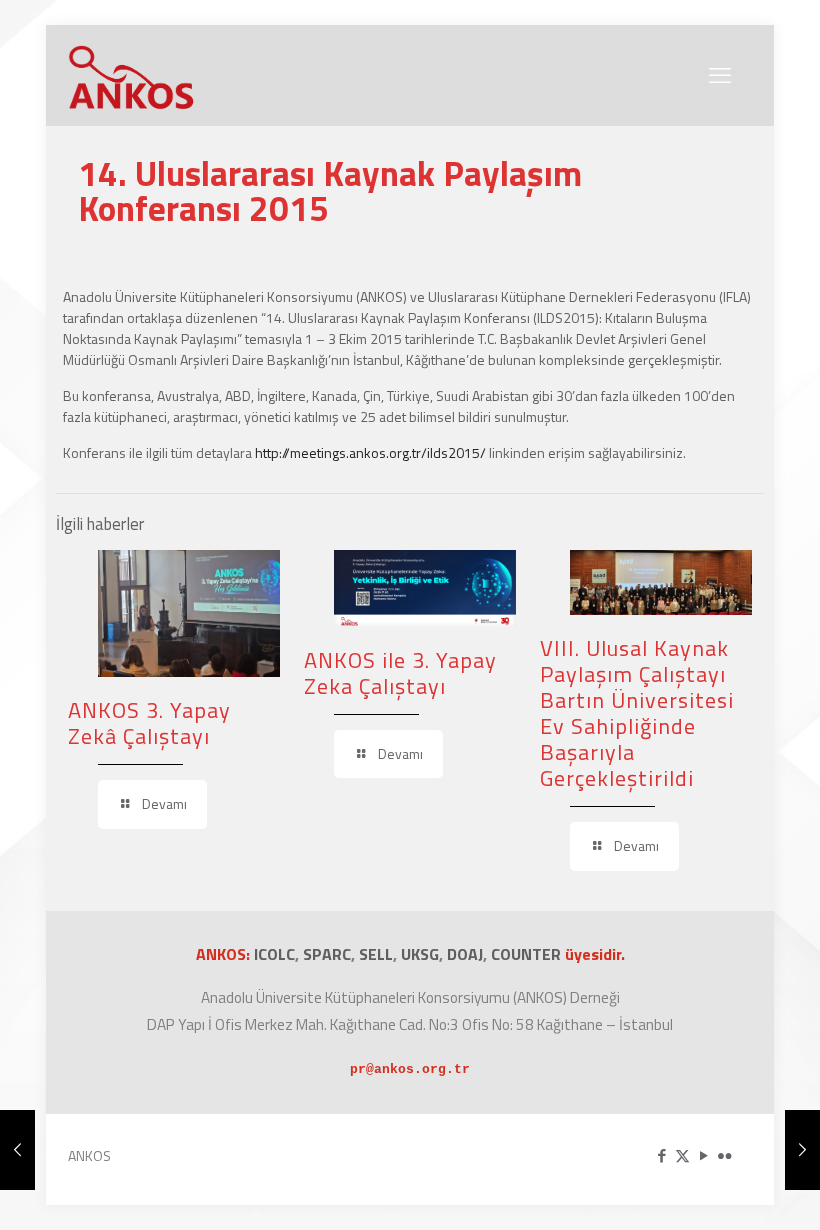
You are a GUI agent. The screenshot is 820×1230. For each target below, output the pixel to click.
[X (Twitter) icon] (682, 1155)
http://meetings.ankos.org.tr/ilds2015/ (370, 452)
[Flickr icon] (724, 1155)
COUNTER (528, 954)
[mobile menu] (720, 75)
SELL (376, 954)
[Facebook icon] (661, 1155)
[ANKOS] (132, 75)
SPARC (327, 954)
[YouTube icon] (703, 1155)
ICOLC (274, 954)
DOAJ (465, 954)
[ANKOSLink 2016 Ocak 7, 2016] (802, 1150)
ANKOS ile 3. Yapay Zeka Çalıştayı (400, 673)
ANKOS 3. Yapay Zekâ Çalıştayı (149, 723)
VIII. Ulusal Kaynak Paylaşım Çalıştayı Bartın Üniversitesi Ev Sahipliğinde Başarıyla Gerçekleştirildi (637, 713)
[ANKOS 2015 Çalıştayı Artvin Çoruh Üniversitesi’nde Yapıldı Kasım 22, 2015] (17, 1150)
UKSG (420, 954)
